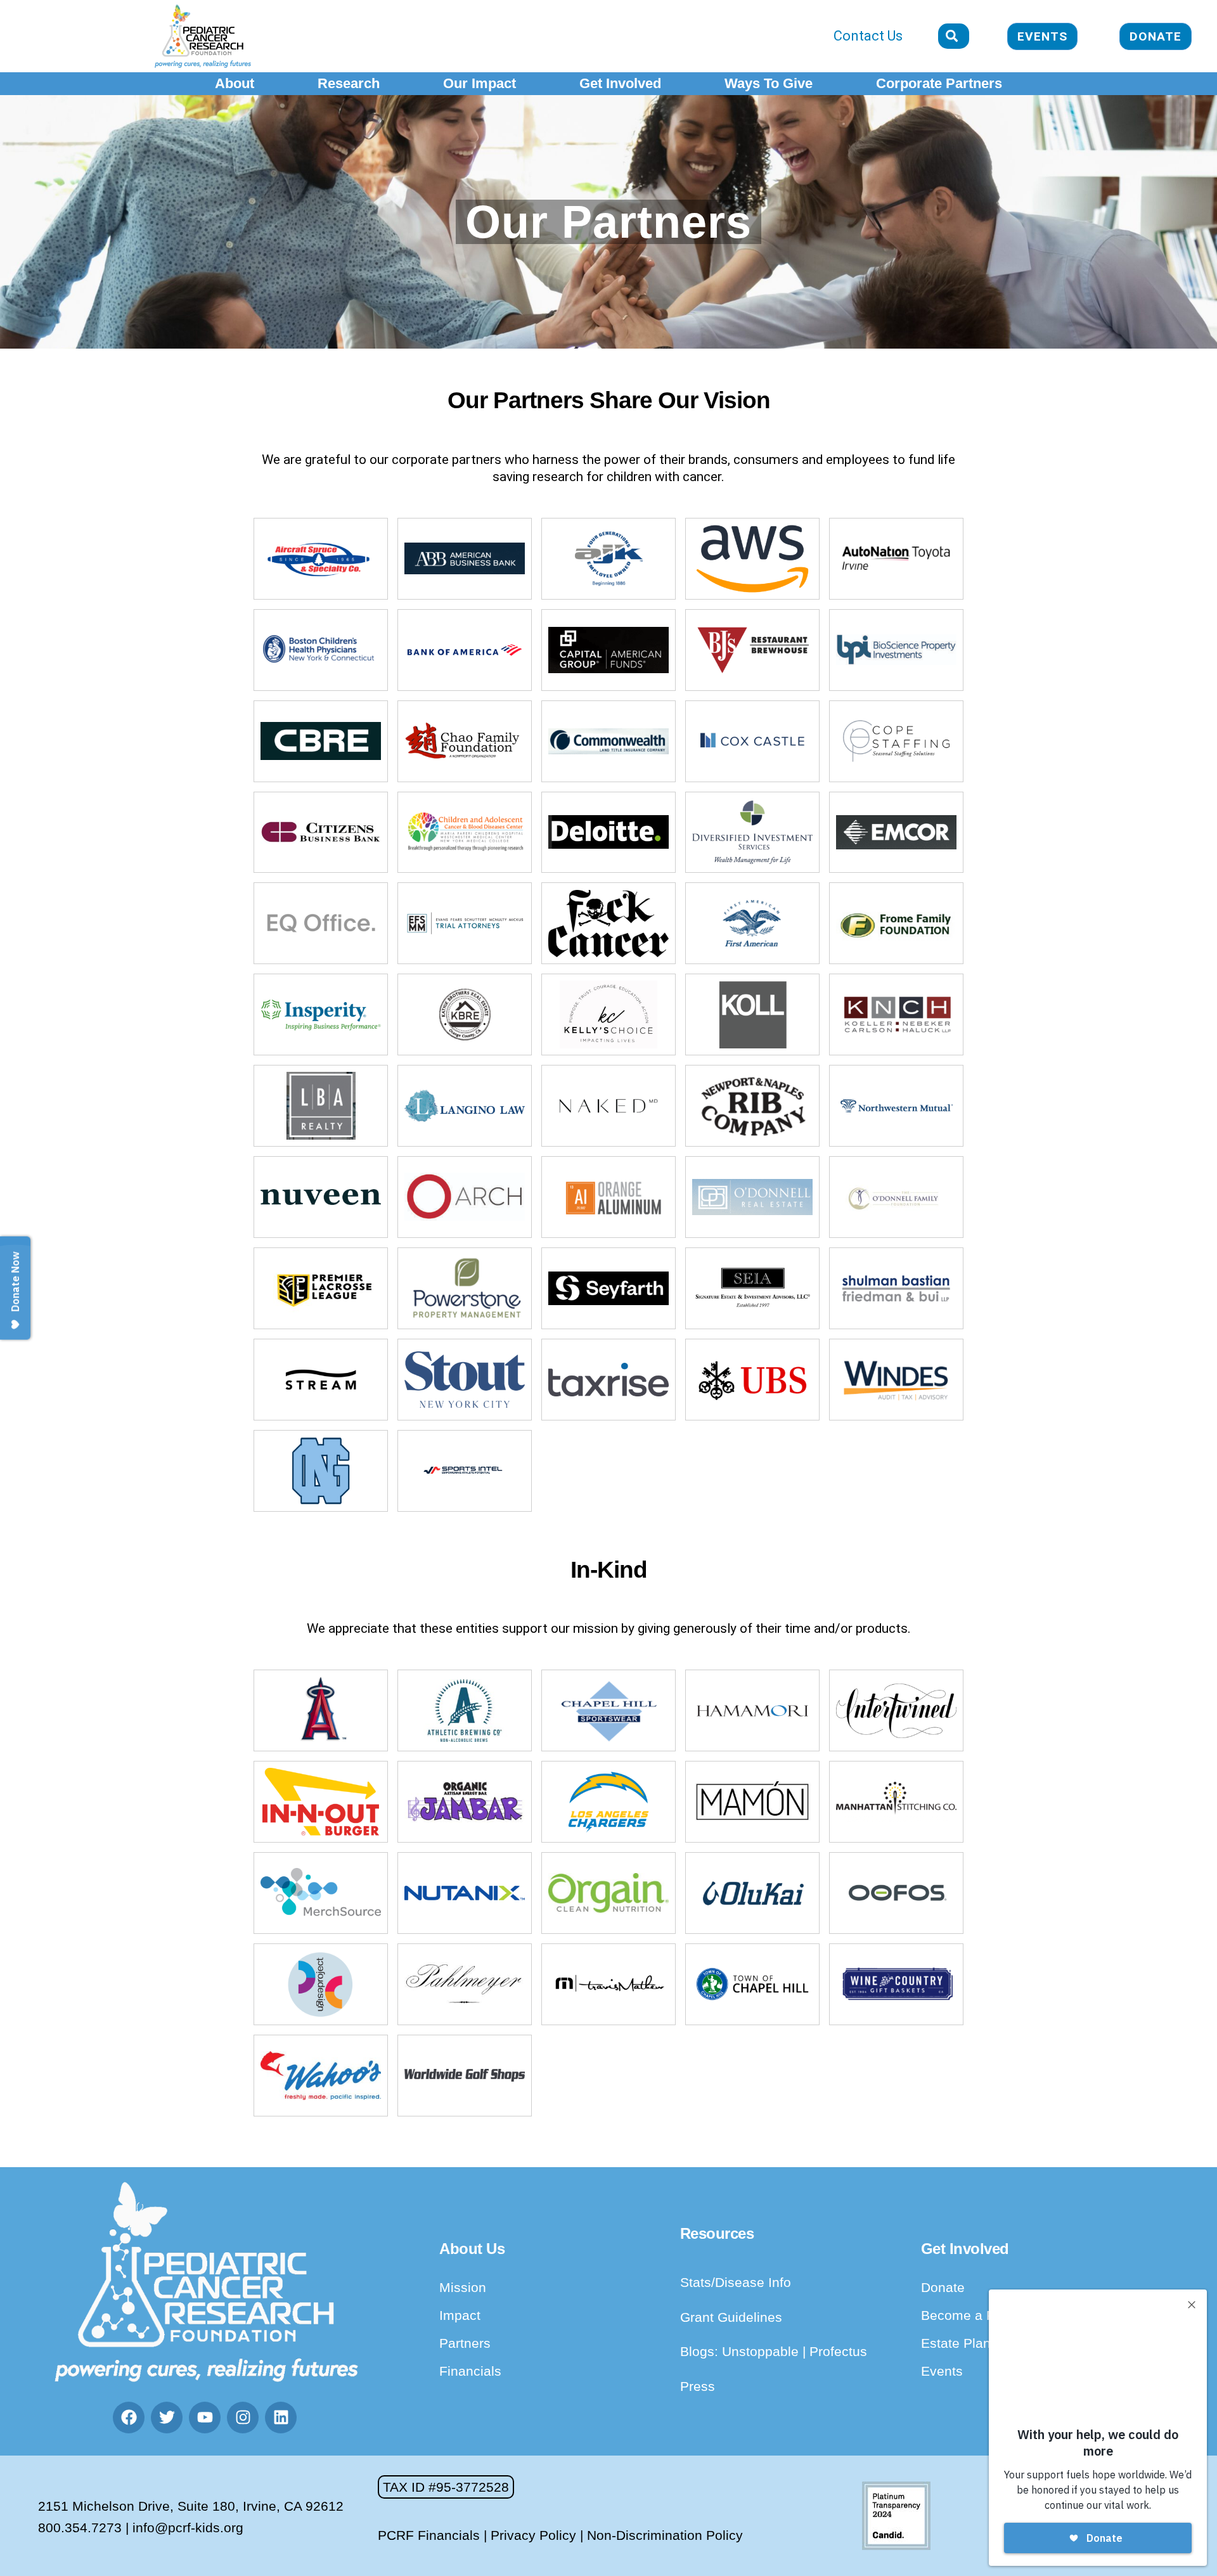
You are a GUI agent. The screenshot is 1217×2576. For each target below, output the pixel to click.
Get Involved (620, 83)
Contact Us (868, 36)
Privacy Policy (533, 2535)
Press (698, 2386)
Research (349, 83)
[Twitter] (167, 2418)
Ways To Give (769, 83)
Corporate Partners (939, 83)
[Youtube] (205, 2418)
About (235, 83)
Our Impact (480, 83)
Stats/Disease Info (736, 2282)
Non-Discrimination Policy (665, 2535)
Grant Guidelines (731, 2317)
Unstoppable (762, 2351)
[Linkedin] (281, 2418)
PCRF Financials (429, 2535)
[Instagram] (243, 2418)
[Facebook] (129, 2418)
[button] (446, 2487)
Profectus (838, 2351)
